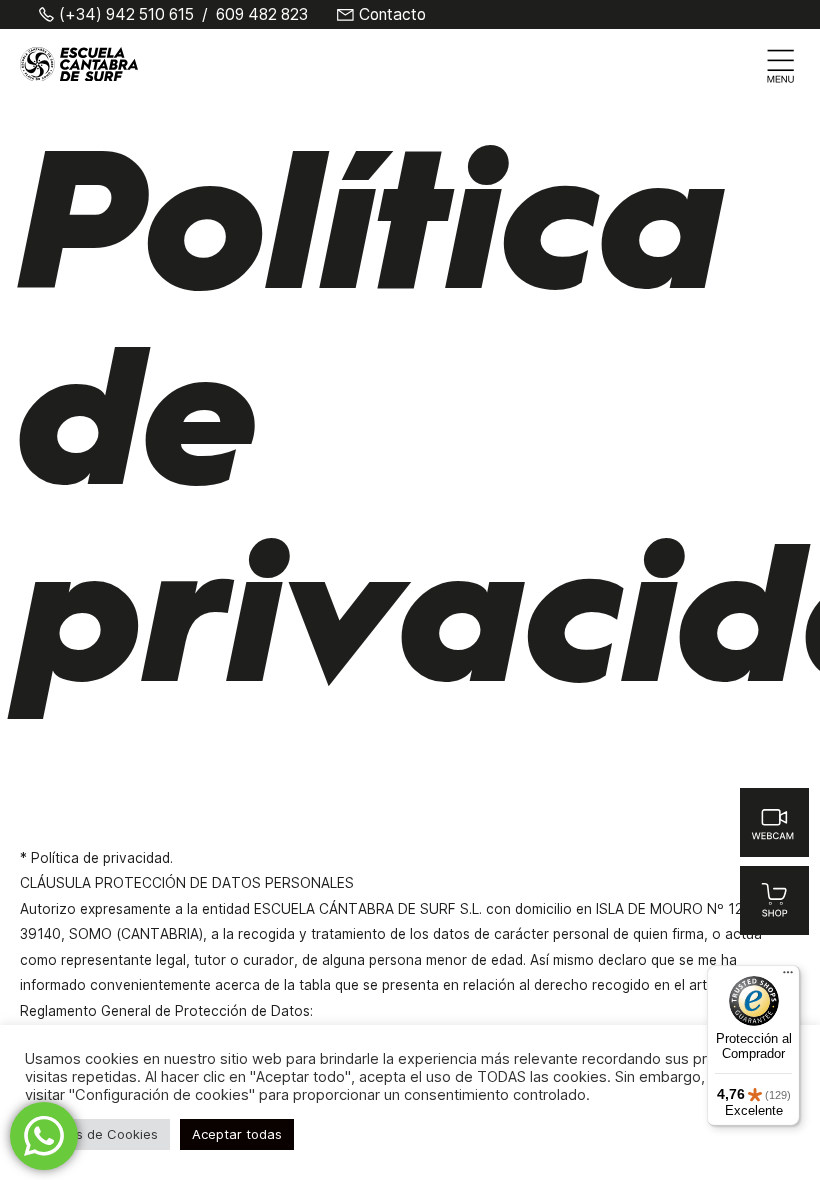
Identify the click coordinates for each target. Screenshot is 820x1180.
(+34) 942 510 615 (126, 15)
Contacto (392, 15)
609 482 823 (262, 15)
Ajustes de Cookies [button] (97, 1134)
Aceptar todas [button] (237, 1134)
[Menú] (788, 977)
